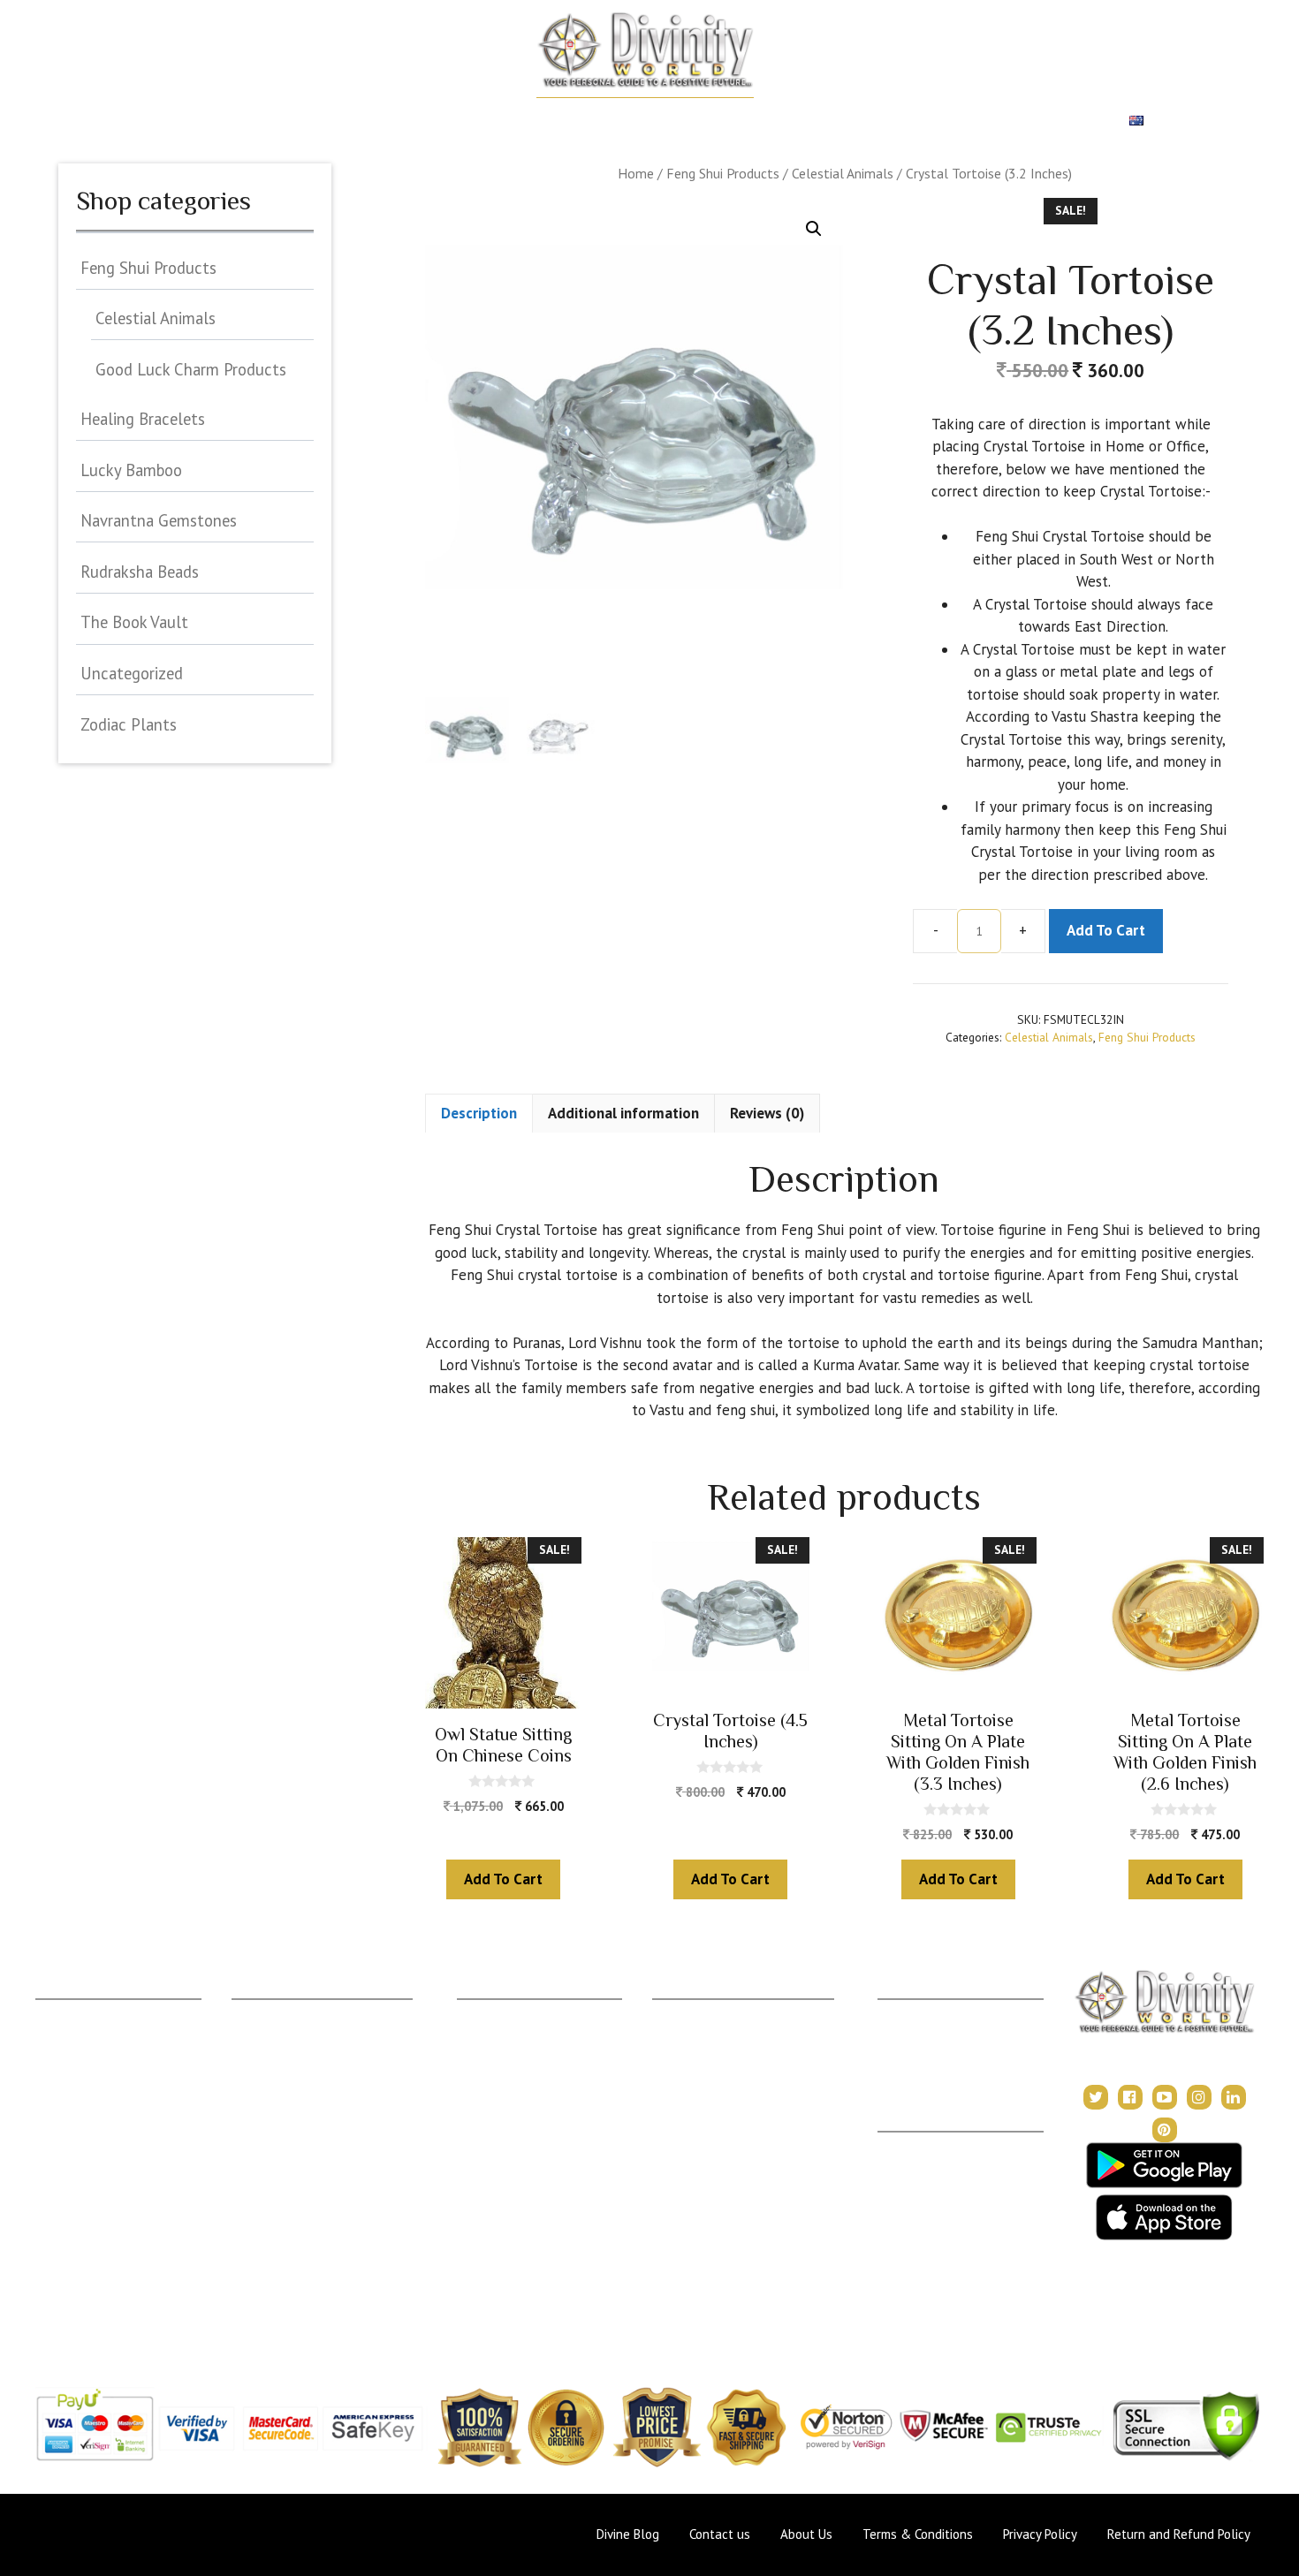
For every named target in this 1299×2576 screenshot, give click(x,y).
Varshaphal (908, 2064)
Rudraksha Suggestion (293, 2064)
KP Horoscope (274, 2220)
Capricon (61, 2247)
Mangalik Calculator (287, 2195)
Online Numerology (511, 2168)
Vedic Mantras (694, 2143)
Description (479, 1113)
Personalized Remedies (457, 121)
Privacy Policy (918, 2197)
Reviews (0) (767, 1113)
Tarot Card (696, 121)
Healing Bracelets (143, 419)
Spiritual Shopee (698, 2038)
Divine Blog (684, 2012)
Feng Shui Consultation (520, 2064)
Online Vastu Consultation (529, 2116)
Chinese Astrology (704, 2116)
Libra (50, 2168)
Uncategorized (132, 673)
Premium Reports (916, 121)
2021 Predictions (700, 2168)
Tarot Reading (692, 2091)
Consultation (492, 2038)
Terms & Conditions (934, 2171)
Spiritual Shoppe (1052, 121)
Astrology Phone (504, 2012)
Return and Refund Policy (949, 2223)
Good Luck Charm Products (191, 369)
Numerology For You (290, 2273)
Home (116, 121)
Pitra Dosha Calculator (294, 2168)
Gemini (55, 2064)
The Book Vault (134, 622)
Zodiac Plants (129, 724)
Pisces (54, 2299)
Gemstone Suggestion (294, 2038)
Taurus (54, 2038)
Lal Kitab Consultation (518, 2143)
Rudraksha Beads (140, 572)
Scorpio (57, 2195)
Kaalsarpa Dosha (279, 2091)
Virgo (51, 2143)
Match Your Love (303, 121)
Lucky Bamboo (131, 470)
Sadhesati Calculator (288, 2143)
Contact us (720, 2534)
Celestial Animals (843, 173)
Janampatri (908, 2038)
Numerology (597, 121)
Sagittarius (65, 2220)
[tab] (479, 1113)
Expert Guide (796, 121)
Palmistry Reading (508, 2091)
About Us (904, 2144)
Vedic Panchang (697, 2064)
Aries (50, 2012)
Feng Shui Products (723, 173)
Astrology (190, 121)
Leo (46, 2116)
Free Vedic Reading (287, 2299)
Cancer (56, 2091)
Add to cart (1106, 930)
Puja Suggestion (276, 2116)
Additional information (623, 1113)
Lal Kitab (256, 2247)
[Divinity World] (645, 49)
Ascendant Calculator (292, 2012)
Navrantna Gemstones (159, 520)
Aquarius (60, 2273)
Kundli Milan (912, 2012)
